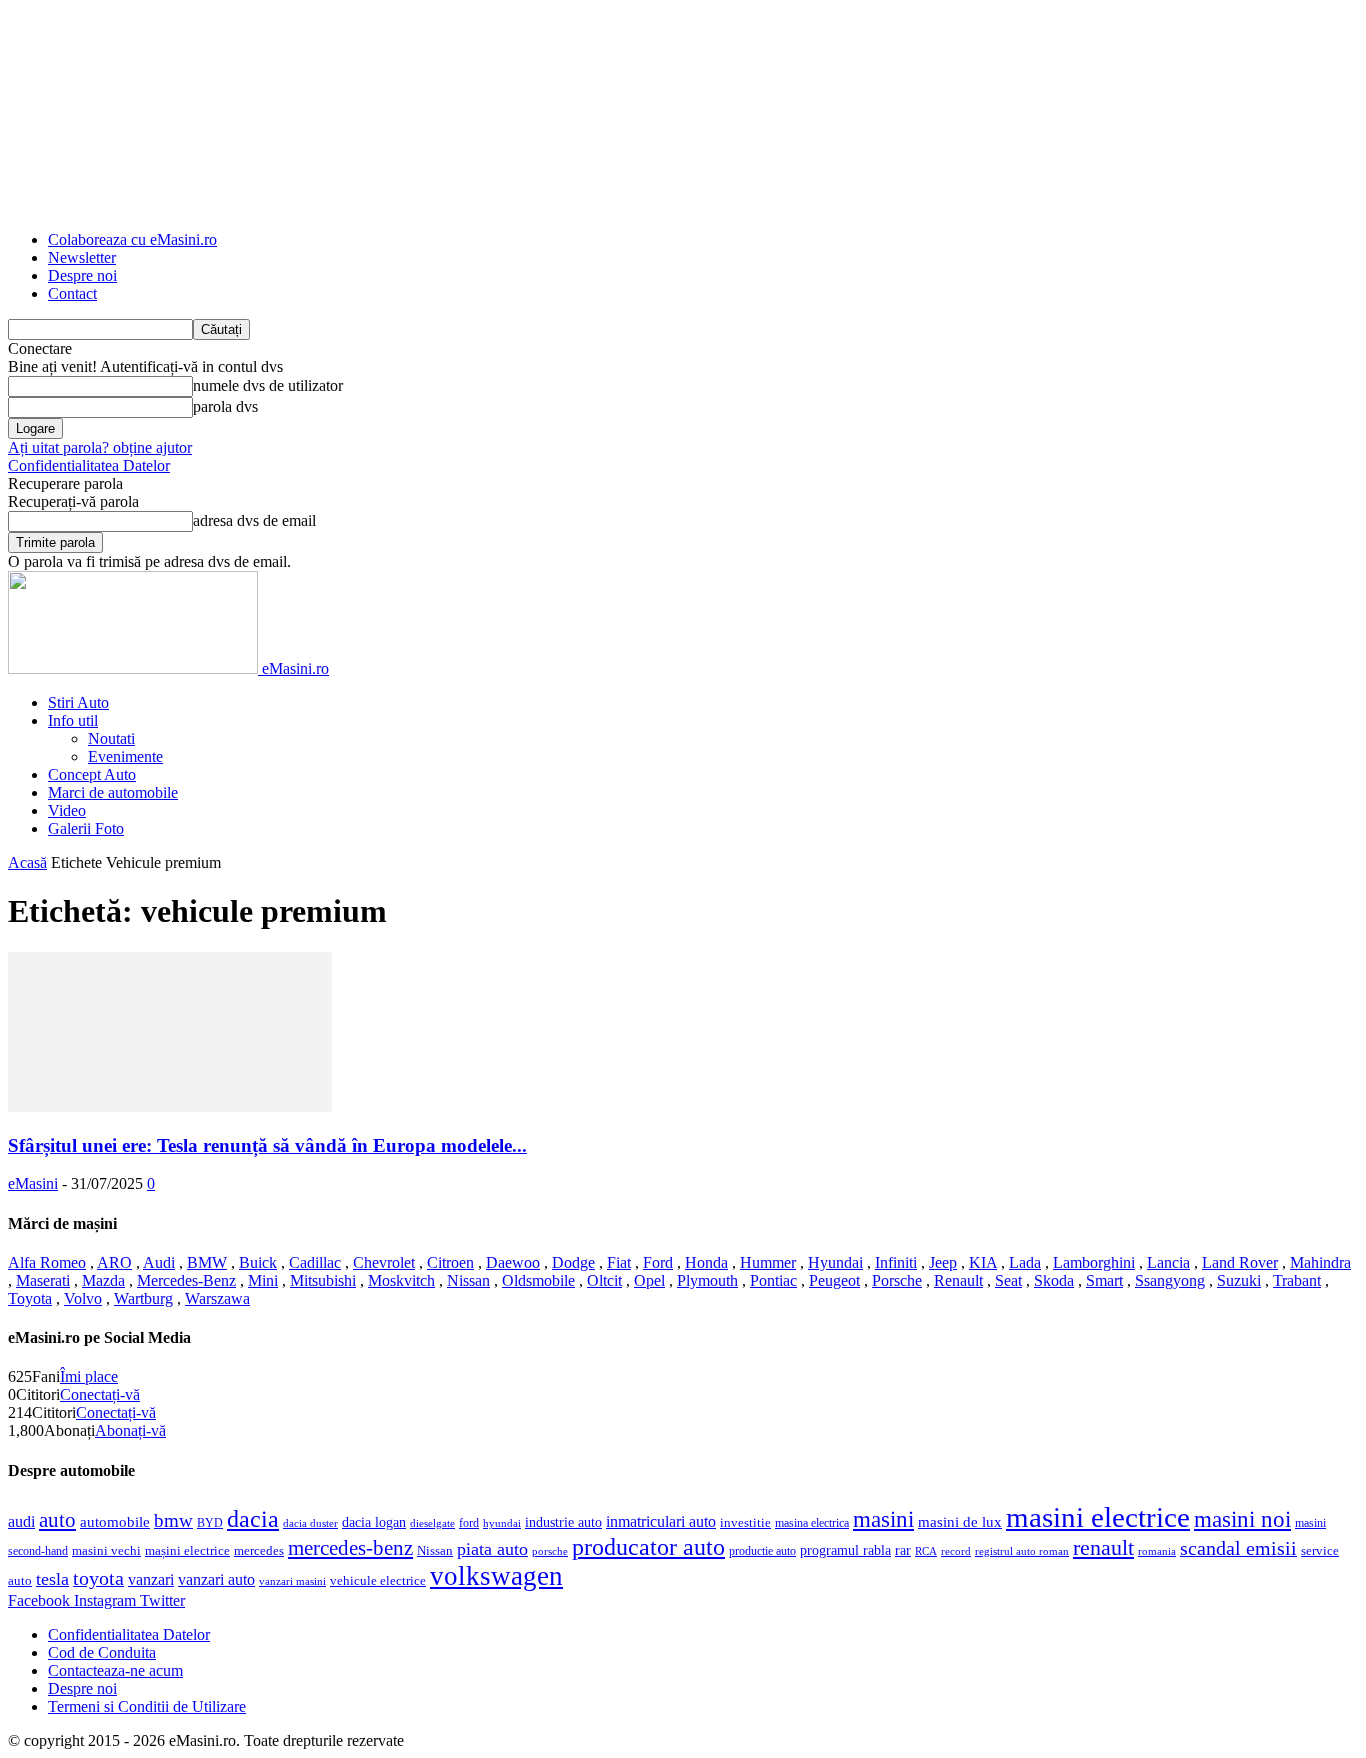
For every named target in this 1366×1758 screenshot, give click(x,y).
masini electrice (1098, 1517)
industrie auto (563, 1522)
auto (57, 1520)
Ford (658, 1262)
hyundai (502, 1523)
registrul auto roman (1022, 1551)
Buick (258, 1262)
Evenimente (125, 756)
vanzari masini (292, 1581)
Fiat (619, 1262)
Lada (1025, 1262)
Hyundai (835, 1262)
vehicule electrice (378, 1581)
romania (1157, 1551)
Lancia (1168, 1262)
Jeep (943, 1262)
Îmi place (89, 1376)
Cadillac (315, 1262)
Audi (159, 1262)
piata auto (492, 1549)
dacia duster (310, 1523)
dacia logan (374, 1522)
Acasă (27, 862)
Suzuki (1239, 1280)
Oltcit (604, 1280)
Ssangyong (1170, 1280)
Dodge (573, 1262)
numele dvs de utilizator (268, 385)
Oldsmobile (538, 1280)
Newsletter (82, 257)
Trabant (1297, 1280)
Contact (72, 293)
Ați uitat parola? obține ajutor (100, 447)
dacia (253, 1518)
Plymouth (707, 1280)
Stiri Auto (78, 702)
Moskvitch (401, 1280)
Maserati (43, 1280)
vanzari (151, 1579)
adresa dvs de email (254, 520)
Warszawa (217, 1298)
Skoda (1054, 1280)
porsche (550, 1551)
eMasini (33, 1183)
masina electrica (812, 1523)
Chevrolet (384, 1262)
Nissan (468, 1280)
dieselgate (432, 1523)
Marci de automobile (113, 792)
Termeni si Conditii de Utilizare (147, 1706)
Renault (958, 1280)
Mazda (103, 1280)
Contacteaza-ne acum (115, 1670)
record (956, 1551)
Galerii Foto (86, 828)
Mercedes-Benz (186, 1280)
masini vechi (106, 1551)
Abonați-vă (130, 1430)
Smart (1104, 1280)
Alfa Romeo (47, 1262)
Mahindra (1320, 1262)
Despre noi (82, 275)
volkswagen (496, 1576)
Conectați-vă (100, 1394)
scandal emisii (1238, 1548)
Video (67, 810)
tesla (52, 1579)
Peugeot (834, 1280)
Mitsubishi (323, 1280)
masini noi (1242, 1519)
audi (21, 1521)
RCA (926, 1551)
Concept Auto (92, 774)
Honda (706, 1262)
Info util (73, 720)
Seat (1008, 1280)
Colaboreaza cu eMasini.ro (132, 239)
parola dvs (225, 406)
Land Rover (1240, 1262)
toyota (98, 1578)
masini (883, 1519)
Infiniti (896, 1262)
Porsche (897, 1280)
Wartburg (143, 1298)
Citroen (450, 1262)
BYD (210, 1523)
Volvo (83, 1298)
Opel (649, 1280)
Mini (263, 1280)
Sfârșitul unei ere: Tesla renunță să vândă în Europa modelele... (267, 1145)
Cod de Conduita (102, 1652)
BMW (207, 1262)
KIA (983, 1262)
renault (1103, 1548)
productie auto (762, 1551)
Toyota (30, 1298)
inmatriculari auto (661, 1521)
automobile (115, 1522)
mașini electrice (187, 1551)
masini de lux (960, 1522)
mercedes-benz (350, 1548)
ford (469, 1523)
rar (903, 1550)
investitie (745, 1523)
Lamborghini (1094, 1262)
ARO (114, 1262)
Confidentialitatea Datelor (89, 465)
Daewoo (513, 1262)
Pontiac (773, 1280)
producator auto (648, 1547)
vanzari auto (216, 1579)
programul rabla (845, 1550)
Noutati (111, 738)
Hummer (768, 1262)
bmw (173, 1520)
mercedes (259, 1551)
